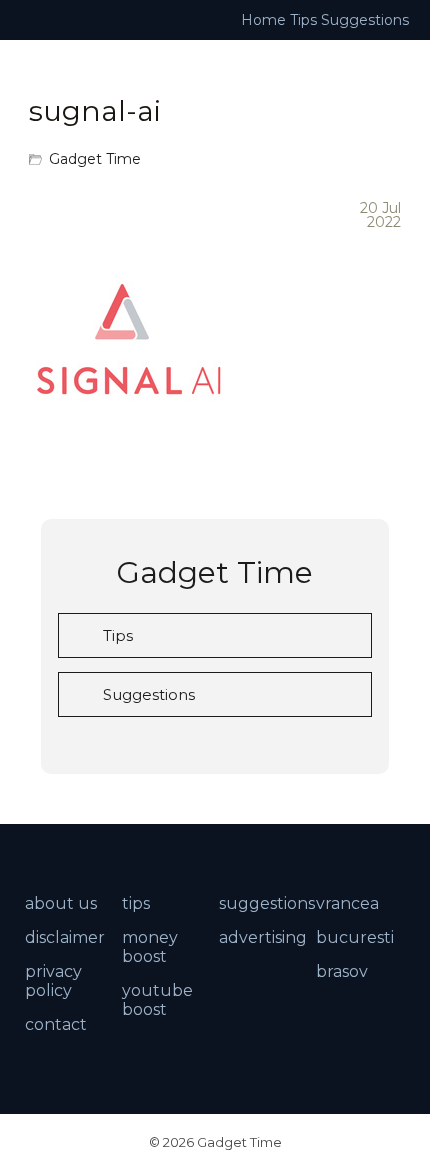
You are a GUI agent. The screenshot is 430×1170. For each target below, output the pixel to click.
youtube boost (157, 1000)
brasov (342, 971)
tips (136, 903)
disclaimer (65, 937)
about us (61, 903)
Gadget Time (95, 159)
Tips (303, 20)
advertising (263, 937)
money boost (150, 947)
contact (56, 1024)
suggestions (267, 903)
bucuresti (355, 937)
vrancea (347, 903)
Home (263, 20)
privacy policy (53, 981)
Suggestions (365, 20)
